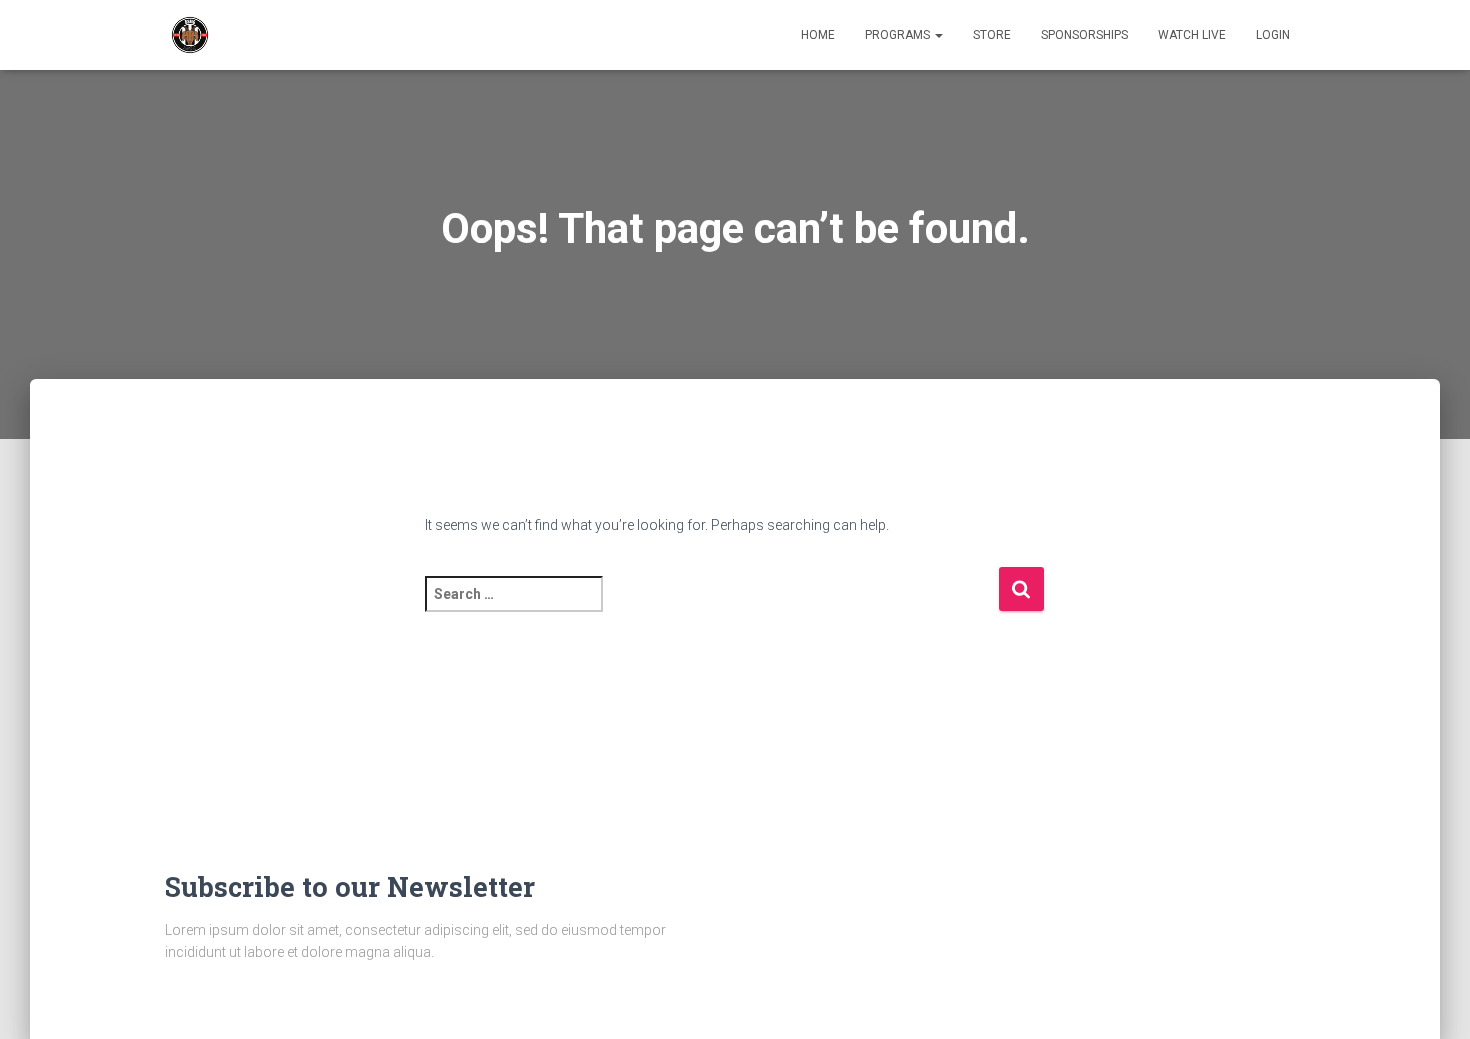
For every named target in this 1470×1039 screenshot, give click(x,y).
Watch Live (1192, 35)
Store (992, 35)
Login (1273, 35)
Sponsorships (1084, 35)
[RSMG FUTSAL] (190, 35)
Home (818, 35)
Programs (899, 35)
